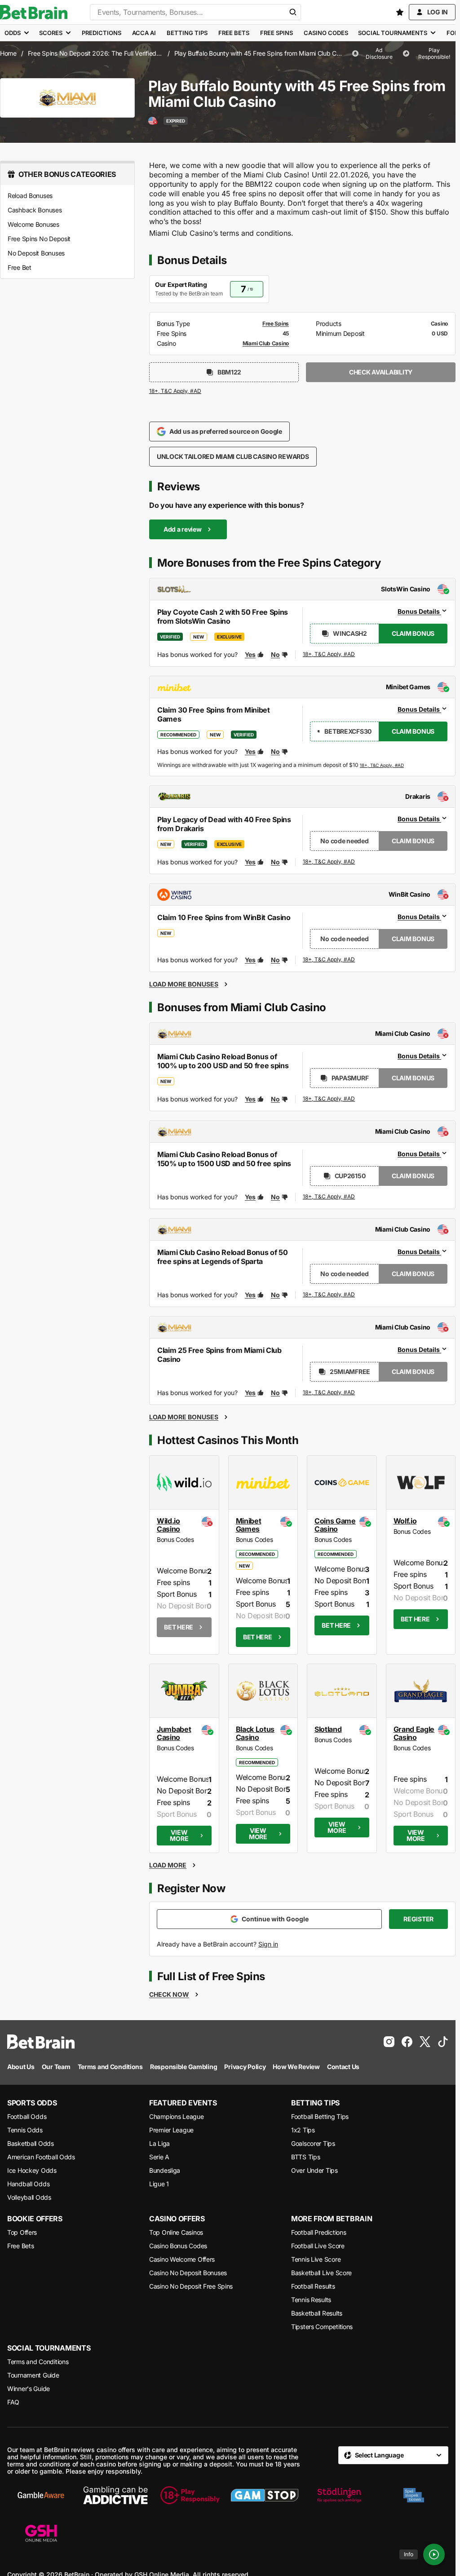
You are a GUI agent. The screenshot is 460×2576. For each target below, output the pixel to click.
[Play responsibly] (190, 2495)
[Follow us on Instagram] (389, 2042)
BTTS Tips (305, 2157)
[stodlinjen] (339, 2495)
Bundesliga (165, 2170)
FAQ (13, 2402)
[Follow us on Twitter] (425, 2042)
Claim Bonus (413, 633)
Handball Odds (28, 2184)
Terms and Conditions (38, 2362)
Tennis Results (311, 2300)
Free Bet (20, 267)
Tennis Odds (25, 2130)
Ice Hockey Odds (32, 2170)
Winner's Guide (29, 2389)
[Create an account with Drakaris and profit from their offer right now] (329, 862)
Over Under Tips (314, 2170)
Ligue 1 (159, 2184)
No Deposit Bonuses (36, 253)
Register (418, 1919)
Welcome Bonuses (33, 224)
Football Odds (27, 2116)
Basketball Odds (31, 2143)
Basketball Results (317, 2313)
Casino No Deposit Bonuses (188, 2273)
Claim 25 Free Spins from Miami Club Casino (219, 1355)
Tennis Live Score (316, 2259)
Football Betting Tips (320, 2116)
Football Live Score (318, 2246)
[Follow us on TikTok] (443, 2042)
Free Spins (276, 324)
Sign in (268, 1944)
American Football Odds (41, 2157)
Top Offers (22, 2232)
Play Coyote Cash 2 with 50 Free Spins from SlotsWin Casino (223, 616)
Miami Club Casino (266, 343)
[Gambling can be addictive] (115, 2495)
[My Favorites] (400, 12)
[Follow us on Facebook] (407, 2042)
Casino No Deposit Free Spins (191, 2286)
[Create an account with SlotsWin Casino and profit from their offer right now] (329, 656)
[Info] (434, 2554)
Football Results (313, 2286)
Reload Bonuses (30, 196)
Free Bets (20, 2246)
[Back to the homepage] (34, 12)
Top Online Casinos (176, 2232)
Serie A (159, 2157)
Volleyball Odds (29, 2197)
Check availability (381, 372)
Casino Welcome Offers (182, 2259)
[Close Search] (293, 12)
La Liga (159, 2143)
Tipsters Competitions (322, 2327)
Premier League (171, 2130)
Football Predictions (318, 2232)
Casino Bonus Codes (178, 2246)
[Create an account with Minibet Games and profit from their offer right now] (382, 765)
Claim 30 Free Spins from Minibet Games (214, 714)
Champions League (177, 2116)
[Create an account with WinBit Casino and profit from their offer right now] (329, 960)
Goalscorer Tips (313, 2143)
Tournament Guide (33, 2375)
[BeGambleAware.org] (41, 2495)
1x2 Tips (303, 2130)
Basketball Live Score (321, 2273)
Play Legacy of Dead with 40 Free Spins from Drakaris (224, 824)
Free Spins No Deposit (39, 239)
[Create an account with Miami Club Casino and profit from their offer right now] (329, 1099)
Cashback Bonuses (35, 210)
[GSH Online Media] (41, 2534)
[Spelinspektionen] (414, 2495)
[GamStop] (265, 2495)
